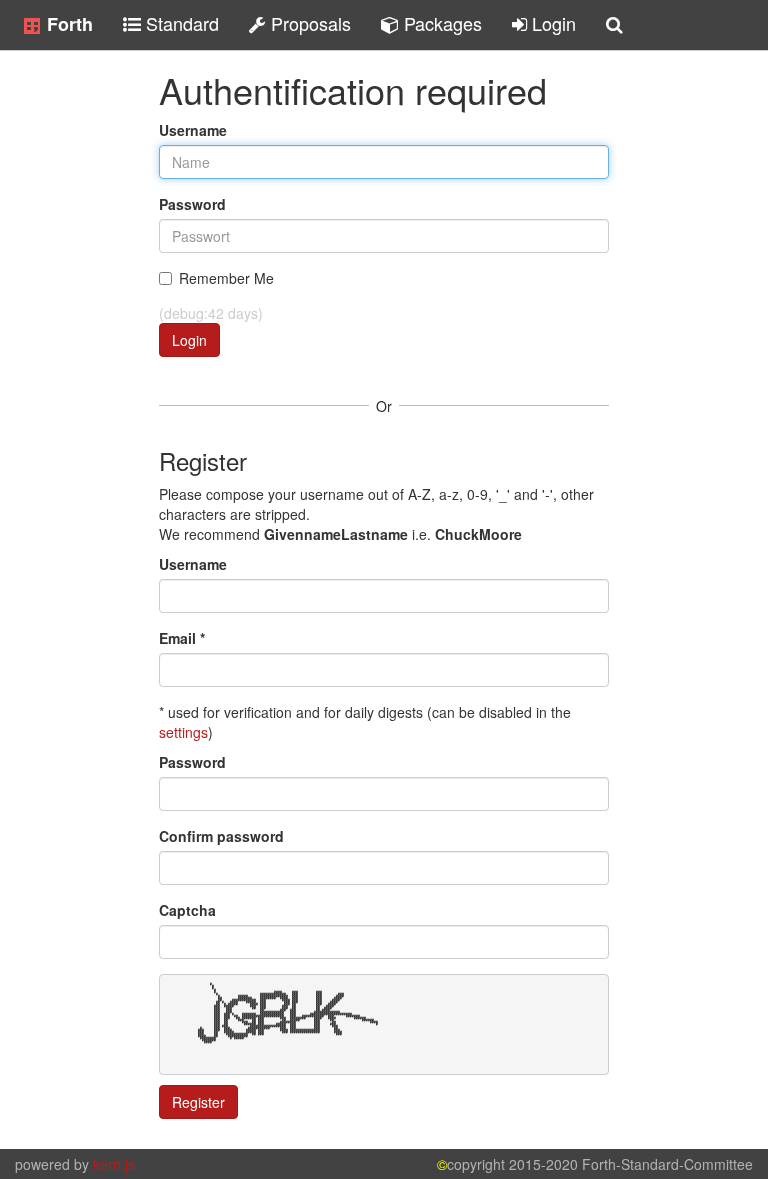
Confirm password (221, 836)
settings (183, 732)
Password (192, 204)
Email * (182, 638)
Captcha (187, 910)
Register (198, 1102)
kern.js (114, 1164)
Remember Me (226, 278)
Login (189, 340)
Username (193, 130)
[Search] (614, 25)
